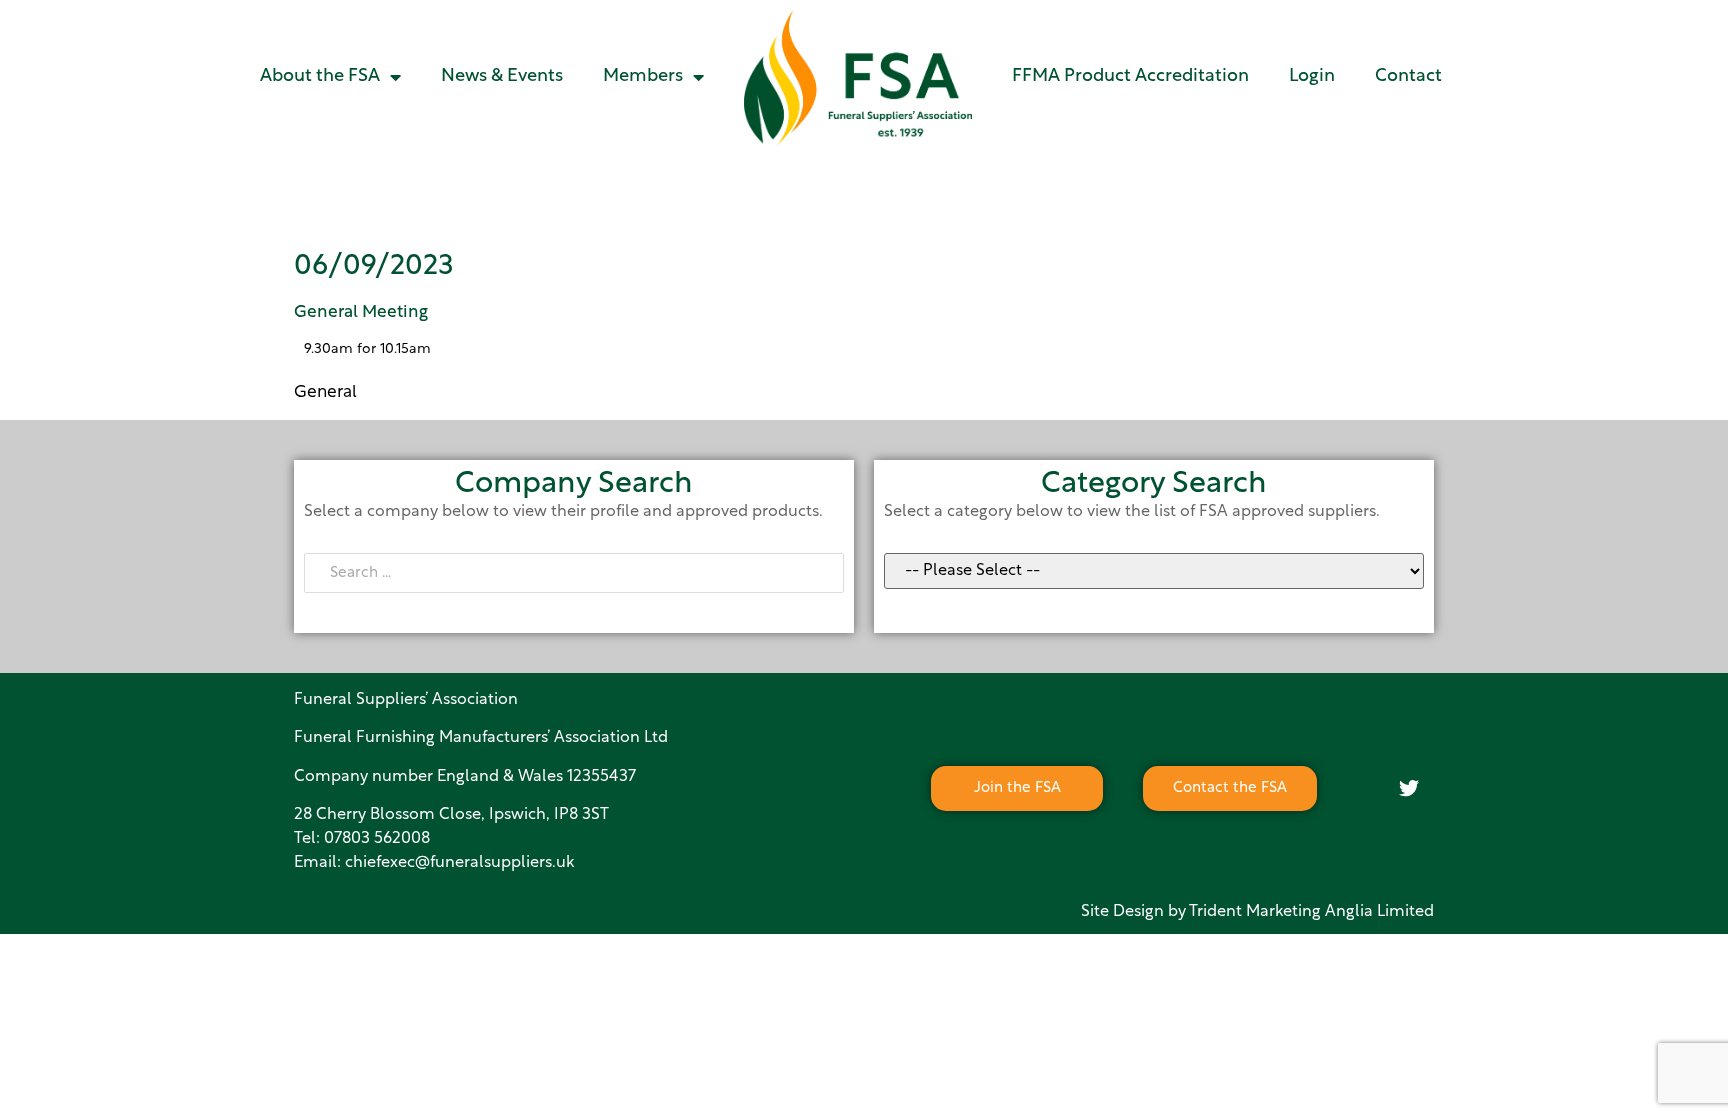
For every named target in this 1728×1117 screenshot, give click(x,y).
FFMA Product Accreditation (1130, 77)
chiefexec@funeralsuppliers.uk (459, 863)
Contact (1408, 77)
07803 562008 (377, 839)
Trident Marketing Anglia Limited (1311, 912)
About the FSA (320, 77)
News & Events (502, 77)
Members (643, 77)
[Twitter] (1409, 789)
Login (1312, 77)
